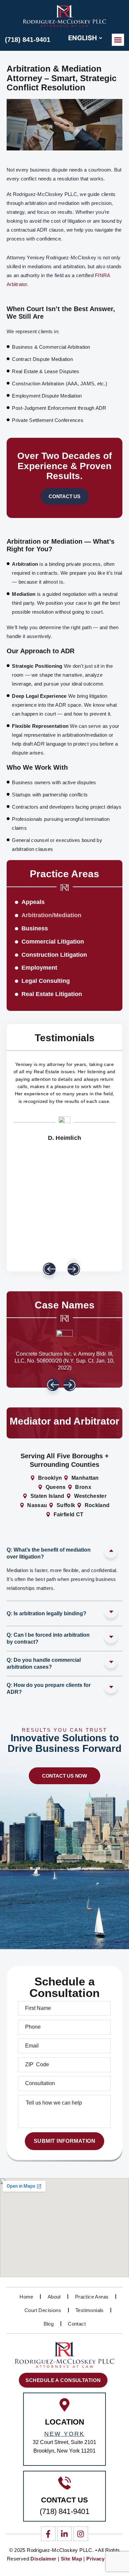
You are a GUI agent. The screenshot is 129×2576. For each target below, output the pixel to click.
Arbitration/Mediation (51, 915)
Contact (77, 2324)
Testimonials (90, 2310)
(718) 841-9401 (28, 40)
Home (26, 2297)
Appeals (33, 902)
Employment (39, 968)
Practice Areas (92, 2297)
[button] (118, 40)
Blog (49, 2324)
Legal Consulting (46, 981)
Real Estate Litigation (52, 994)
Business (35, 928)
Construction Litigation (54, 955)
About (54, 2297)
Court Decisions (43, 2310)
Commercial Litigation (53, 942)
